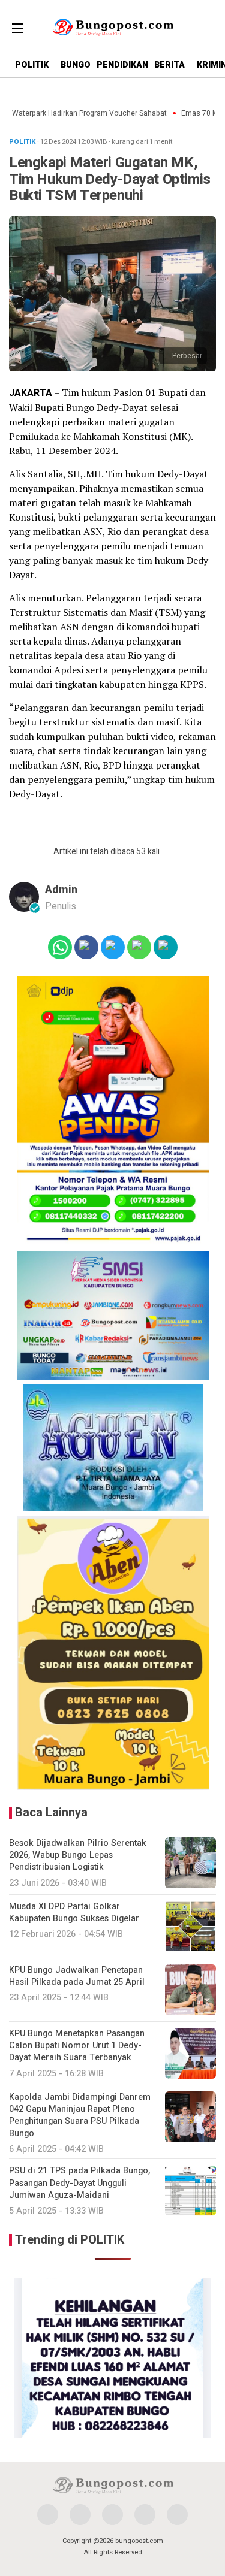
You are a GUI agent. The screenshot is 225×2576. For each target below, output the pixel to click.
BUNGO (76, 65)
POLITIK (32, 65)
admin (61, 890)
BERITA (169, 65)
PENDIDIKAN (122, 65)
